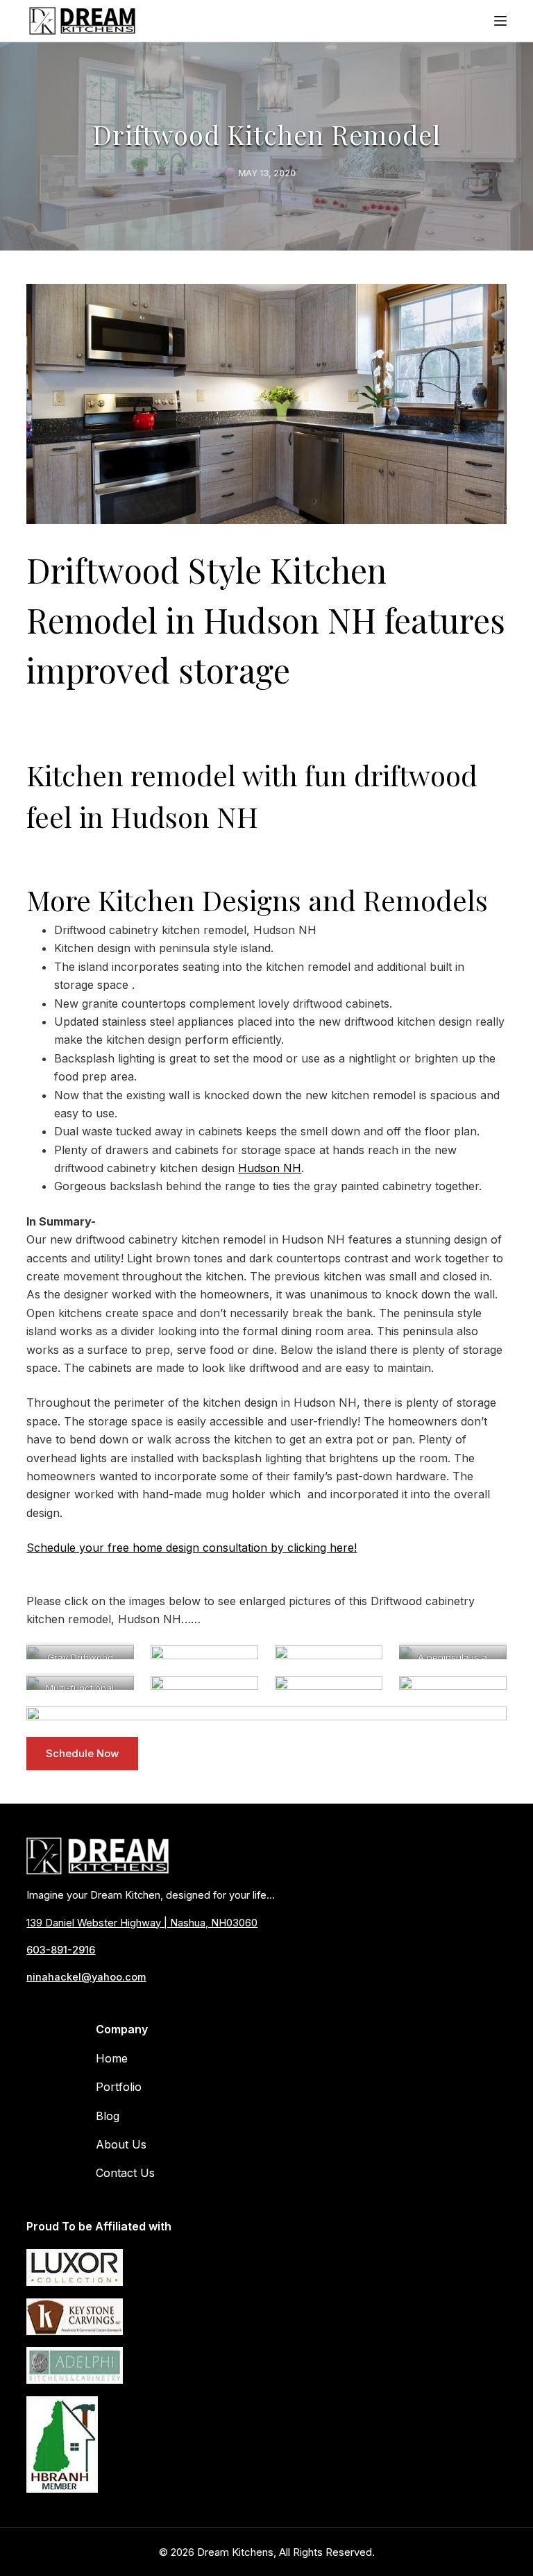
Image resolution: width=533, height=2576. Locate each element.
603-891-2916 (61, 1950)
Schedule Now (82, 1753)
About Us (121, 2144)
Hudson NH (270, 1168)
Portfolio (119, 2087)
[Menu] (500, 21)
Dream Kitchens (235, 2552)
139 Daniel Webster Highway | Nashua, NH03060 (142, 1923)
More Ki (75, 900)
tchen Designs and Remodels (306, 900)
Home (112, 2058)
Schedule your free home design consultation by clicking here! (192, 1548)
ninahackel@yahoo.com (86, 1977)
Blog (108, 2116)
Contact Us (125, 2173)
